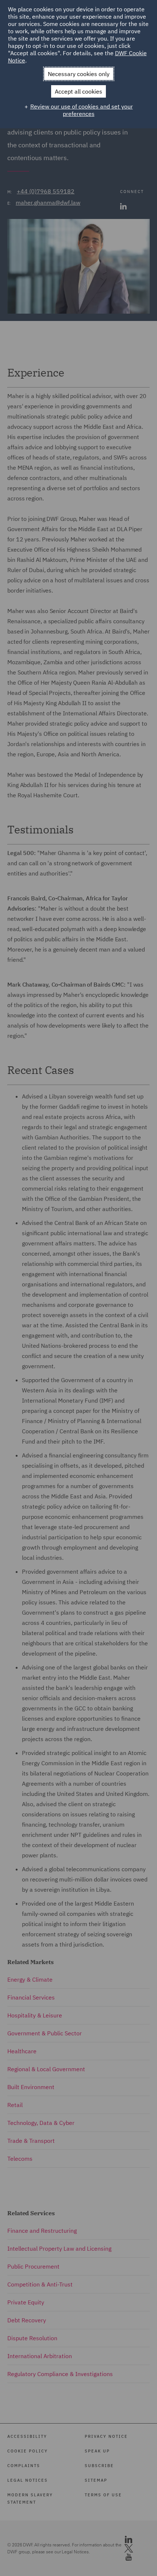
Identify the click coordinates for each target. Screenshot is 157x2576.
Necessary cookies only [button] (79, 74)
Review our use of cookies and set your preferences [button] (82, 110)
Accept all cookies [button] (78, 91)
